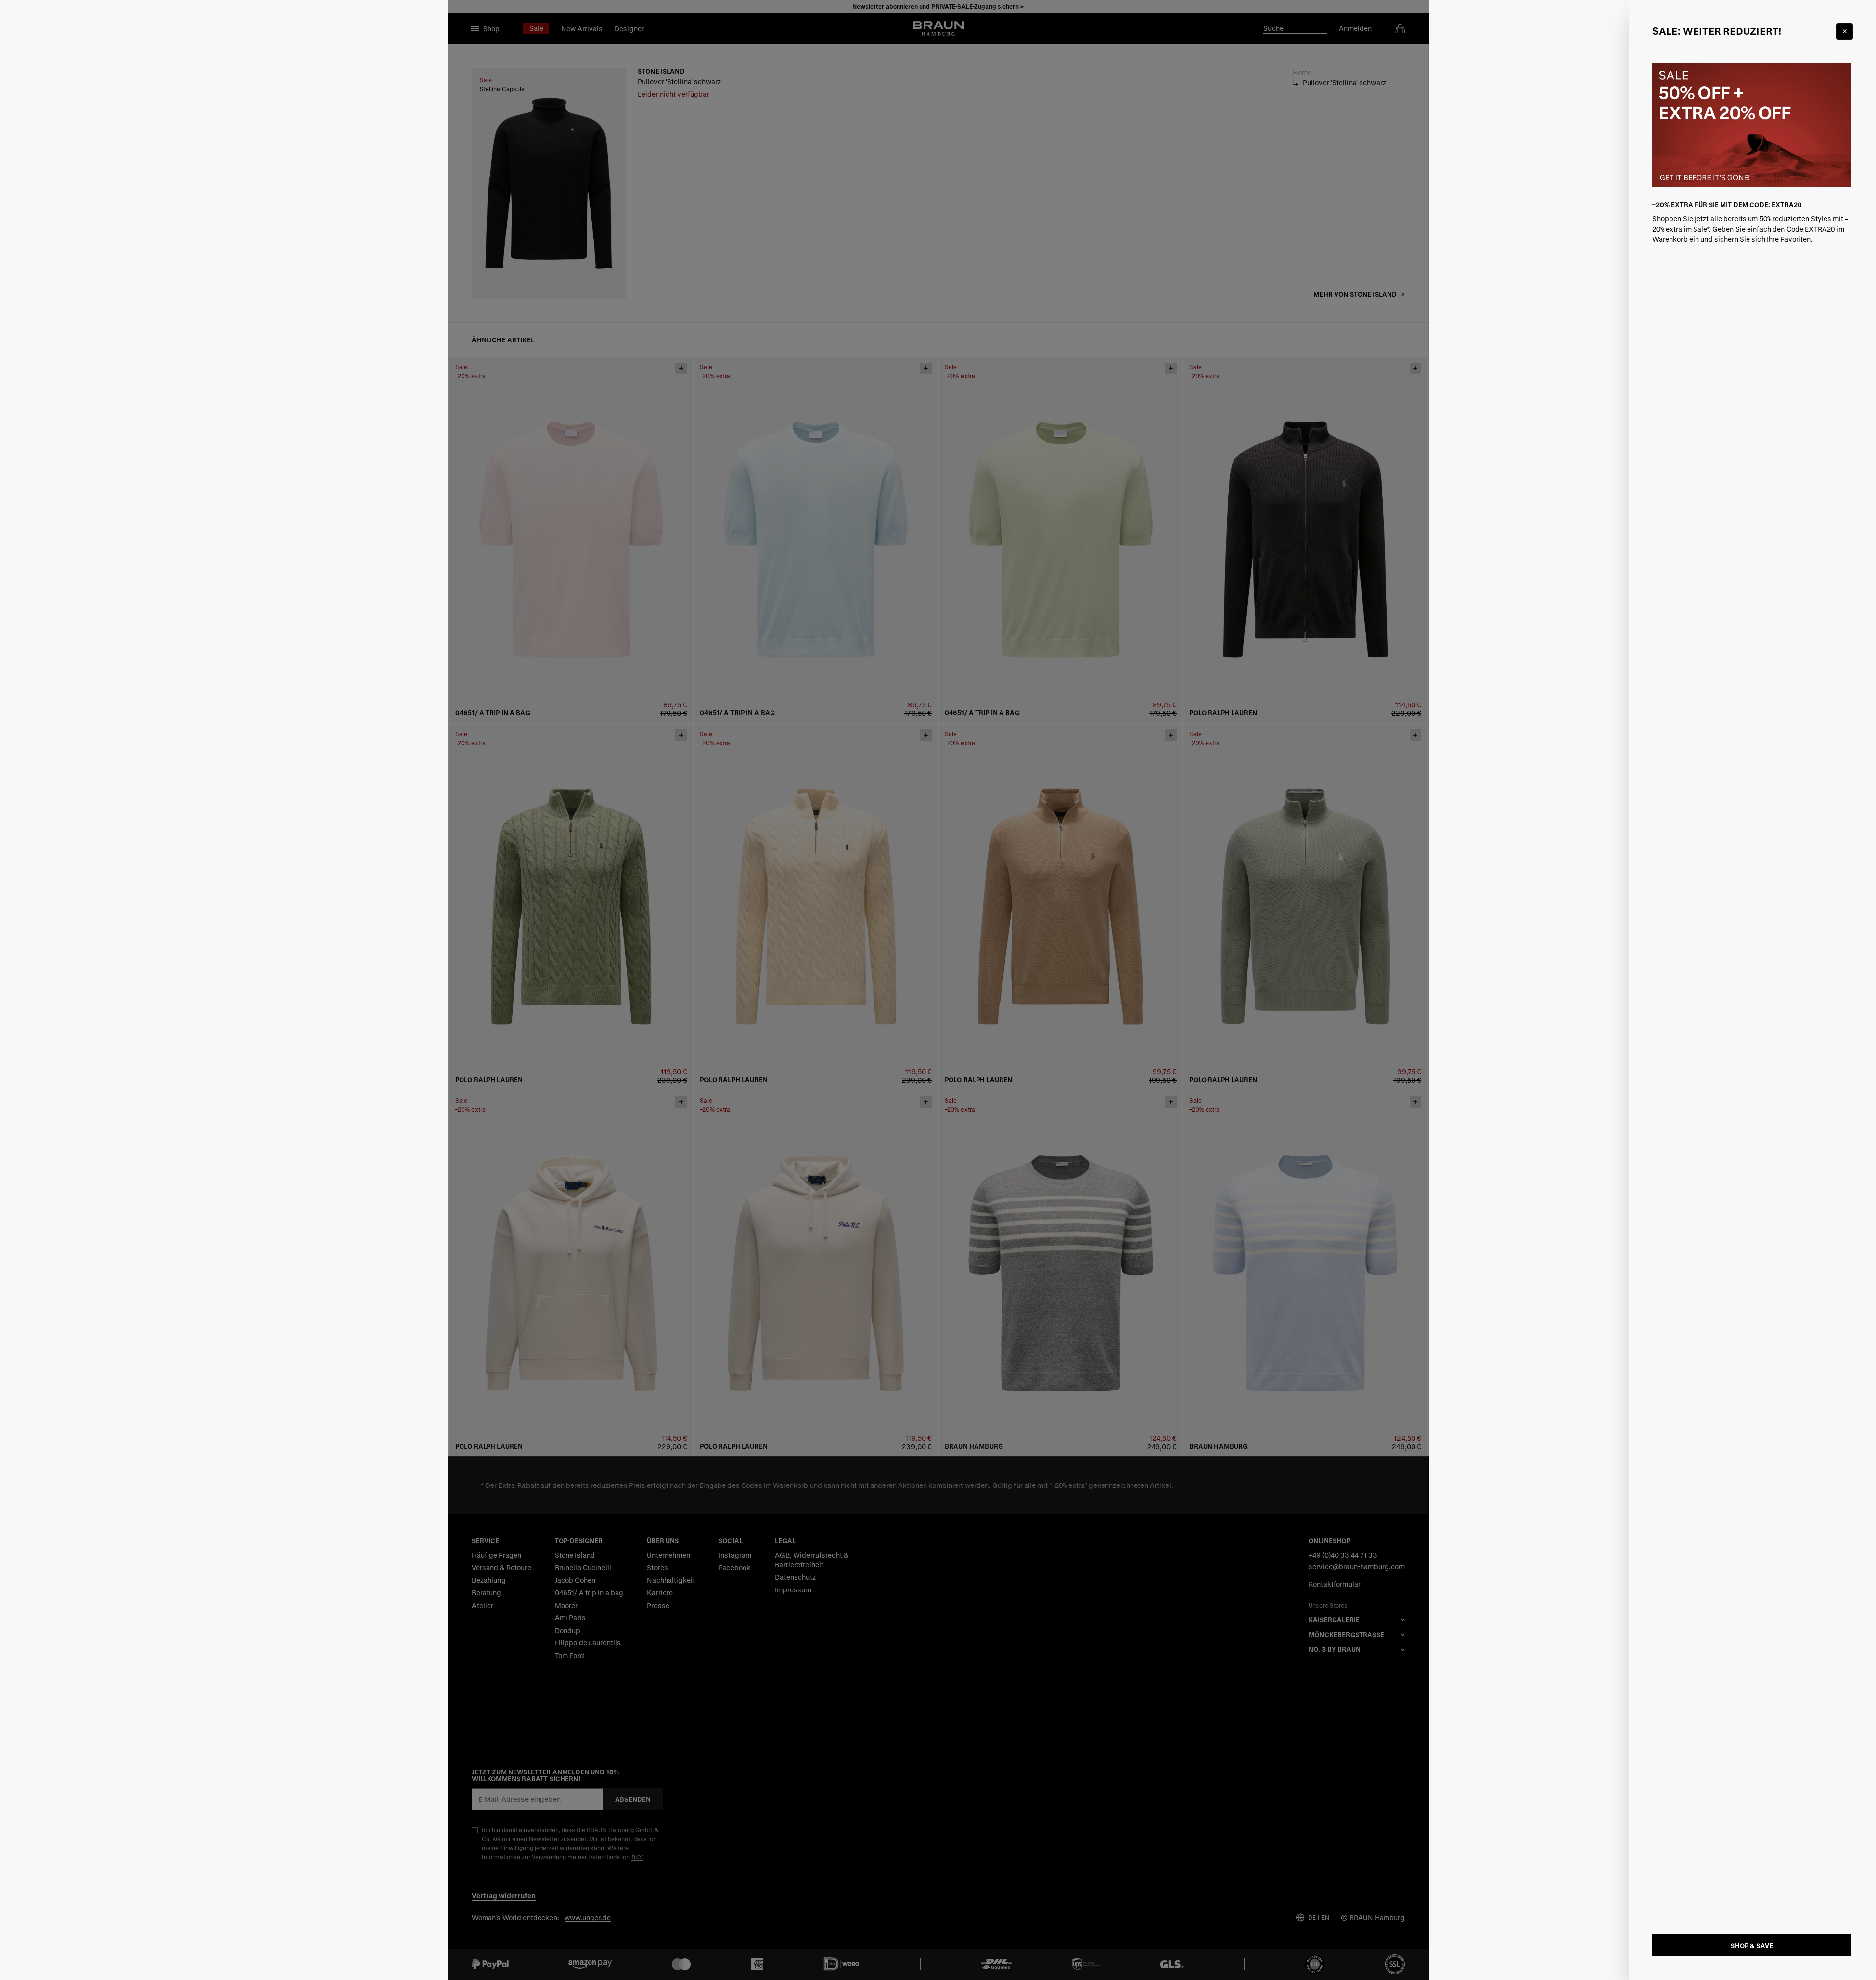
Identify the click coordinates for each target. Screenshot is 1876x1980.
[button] (938, 990)
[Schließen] (1845, 31)
